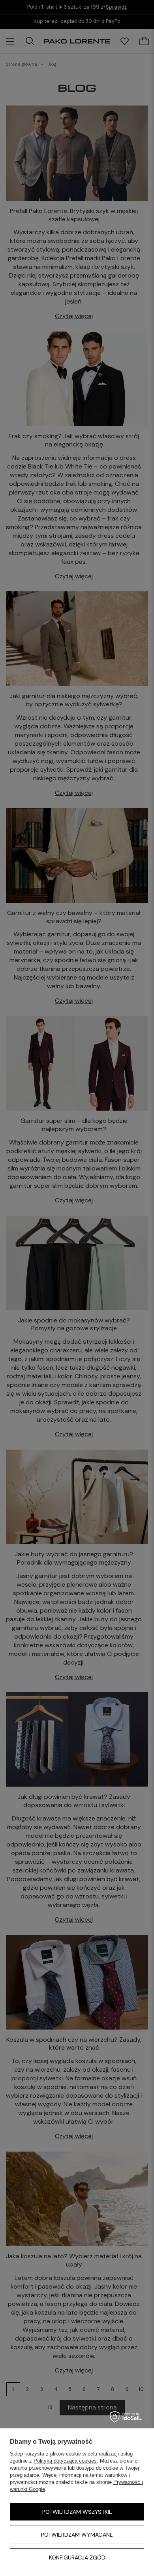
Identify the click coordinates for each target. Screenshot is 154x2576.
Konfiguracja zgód (77, 2557)
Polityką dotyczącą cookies (65, 2461)
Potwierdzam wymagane (77, 2535)
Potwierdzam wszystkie (77, 2512)
